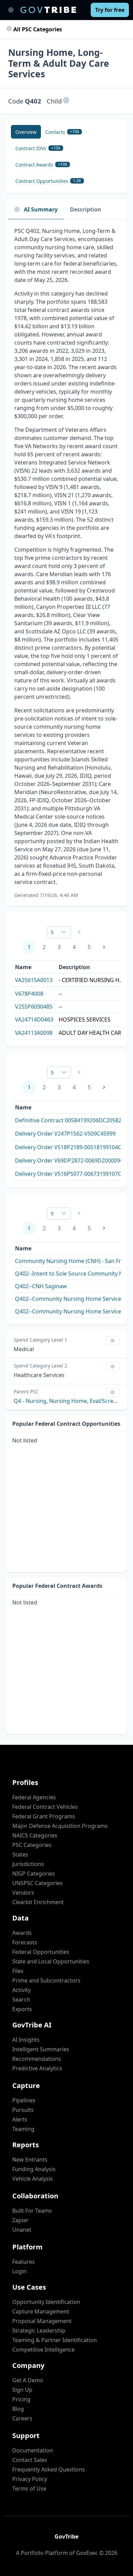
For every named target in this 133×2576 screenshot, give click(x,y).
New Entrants (30, 2160)
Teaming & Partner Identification (55, 2340)
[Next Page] (104, 947)
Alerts (20, 2119)
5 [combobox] (52, 932)
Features (24, 2262)
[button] (66, 101)
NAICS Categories (35, 1835)
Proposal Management (42, 2321)
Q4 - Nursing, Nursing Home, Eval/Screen (66, 1401)
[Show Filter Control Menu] (113, 1341)
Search (21, 2000)
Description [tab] (86, 209)
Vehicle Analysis (33, 2179)
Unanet (22, 2230)
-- (60, 994)
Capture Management (41, 2311)
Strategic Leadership (39, 2330)
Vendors (23, 1893)
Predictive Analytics (37, 2068)
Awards (22, 1933)
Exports (22, 2009)
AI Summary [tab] (41, 209)
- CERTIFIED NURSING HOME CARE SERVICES (92, 980)
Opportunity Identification (46, 2302)
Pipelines (24, 2100)
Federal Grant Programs (44, 1816)
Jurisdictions (28, 1864)
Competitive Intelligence (43, 2350)
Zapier (20, 2220)
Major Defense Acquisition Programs (60, 1826)
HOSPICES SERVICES (85, 1020)
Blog (18, 2409)
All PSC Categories (37, 29)
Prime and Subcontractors (46, 1980)
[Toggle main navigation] (11, 10)
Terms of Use (29, 2488)
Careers (22, 2418)
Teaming (23, 2129)
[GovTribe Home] (48, 10)
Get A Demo (28, 2380)
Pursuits (23, 2110)
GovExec (87, 2553)
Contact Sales (30, 2460)
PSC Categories (32, 1845)
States (20, 1854)
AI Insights (26, 2040)
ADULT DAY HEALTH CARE (91, 1033)
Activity (21, 1990)
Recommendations (37, 2059)
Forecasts (25, 1942)
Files (18, 1971)
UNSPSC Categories (38, 1883)
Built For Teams (32, 2211)
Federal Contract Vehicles (45, 1807)
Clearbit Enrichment (38, 1902)
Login (19, 2271)
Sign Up (22, 2390)
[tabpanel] (66, 563)
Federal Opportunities (41, 1952)
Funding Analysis (34, 2169)
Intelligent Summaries (41, 2049)
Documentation (33, 2450)
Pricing (21, 2399)
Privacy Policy (30, 2479)
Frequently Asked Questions (49, 2469)
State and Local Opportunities (51, 1961)
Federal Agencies (34, 1797)
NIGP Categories (34, 1874)
